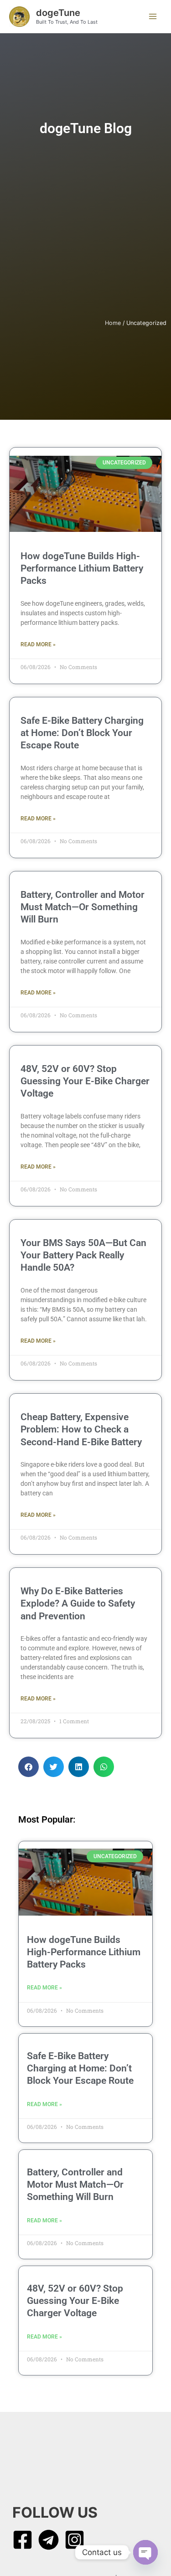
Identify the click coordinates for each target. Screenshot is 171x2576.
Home (113, 323)
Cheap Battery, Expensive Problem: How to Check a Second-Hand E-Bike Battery (81, 1430)
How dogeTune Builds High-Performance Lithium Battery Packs (82, 569)
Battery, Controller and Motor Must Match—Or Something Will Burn (83, 907)
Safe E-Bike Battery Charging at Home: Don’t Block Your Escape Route (82, 733)
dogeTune (58, 13)
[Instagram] (75, 2540)
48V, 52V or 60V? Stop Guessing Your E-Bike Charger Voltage (85, 1081)
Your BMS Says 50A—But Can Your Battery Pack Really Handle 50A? (83, 1255)
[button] (28, 1767)
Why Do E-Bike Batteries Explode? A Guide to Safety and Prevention (78, 1604)
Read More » (38, 644)
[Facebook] (23, 2540)
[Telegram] (49, 2540)
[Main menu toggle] (153, 17)
